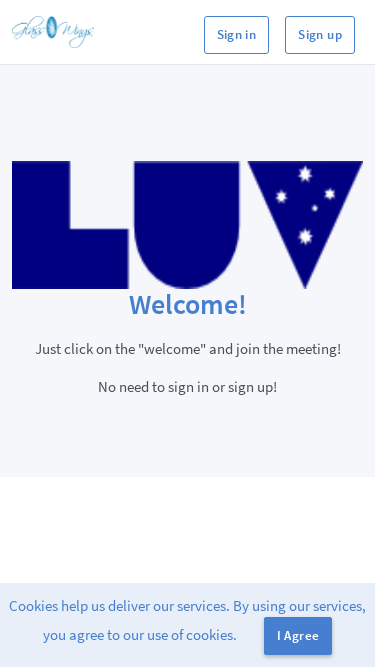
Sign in (237, 34)
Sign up (320, 34)
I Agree (298, 635)
